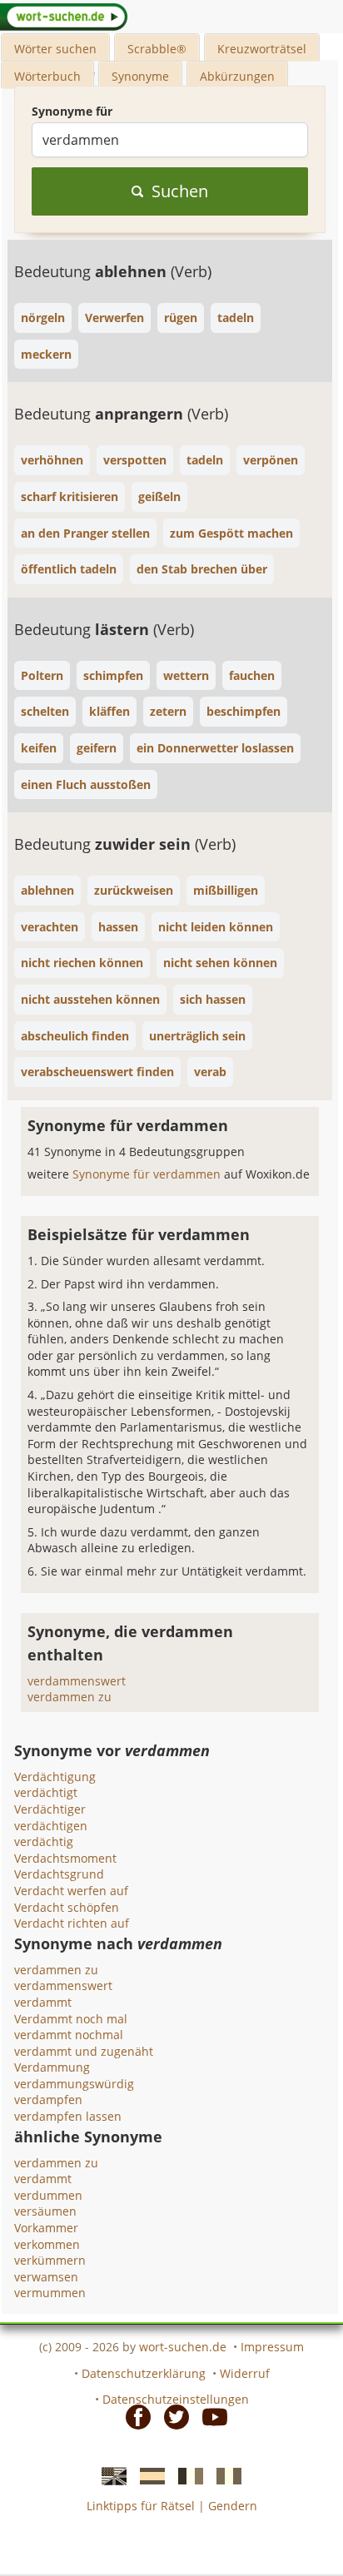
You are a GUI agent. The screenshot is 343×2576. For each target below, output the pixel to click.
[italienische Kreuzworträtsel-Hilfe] (224, 2474)
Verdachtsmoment (65, 1858)
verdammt (43, 2002)
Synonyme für (72, 111)
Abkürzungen (237, 76)
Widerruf (245, 2373)
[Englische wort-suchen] (109, 2474)
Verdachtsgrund (59, 1874)
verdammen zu (70, 1697)
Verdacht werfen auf (71, 1891)
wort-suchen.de (183, 2347)
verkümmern (50, 2260)
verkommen (47, 2244)
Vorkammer (46, 2228)
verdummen (48, 2195)
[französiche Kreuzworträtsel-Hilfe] (186, 2474)
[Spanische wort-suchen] (147, 2474)
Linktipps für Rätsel (141, 2506)
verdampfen (48, 2100)
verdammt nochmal (69, 2035)
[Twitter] (171, 2416)
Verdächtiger (50, 1809)
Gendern (233, 2506)
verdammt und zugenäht (84, 2051)
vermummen (50, 2293)
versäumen (45, 2211)
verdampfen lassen (68, 2116)
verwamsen (46, 2277)
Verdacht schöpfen (67, 1907)
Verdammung (52, 2067)
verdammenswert (77, 1681)
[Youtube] (210, 2416)
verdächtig (44, 1841)
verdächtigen (51, 1826)
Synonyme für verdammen (148, 1174)
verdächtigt (46, 1792)
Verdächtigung (55, 1777)
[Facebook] (133, 2416)
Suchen (180, 191)
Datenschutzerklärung (144, 2373)
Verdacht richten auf (72, 1923)
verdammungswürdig (74, 2084)
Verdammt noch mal (71, 2019)
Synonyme (140, 76)
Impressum (272, 2347)
